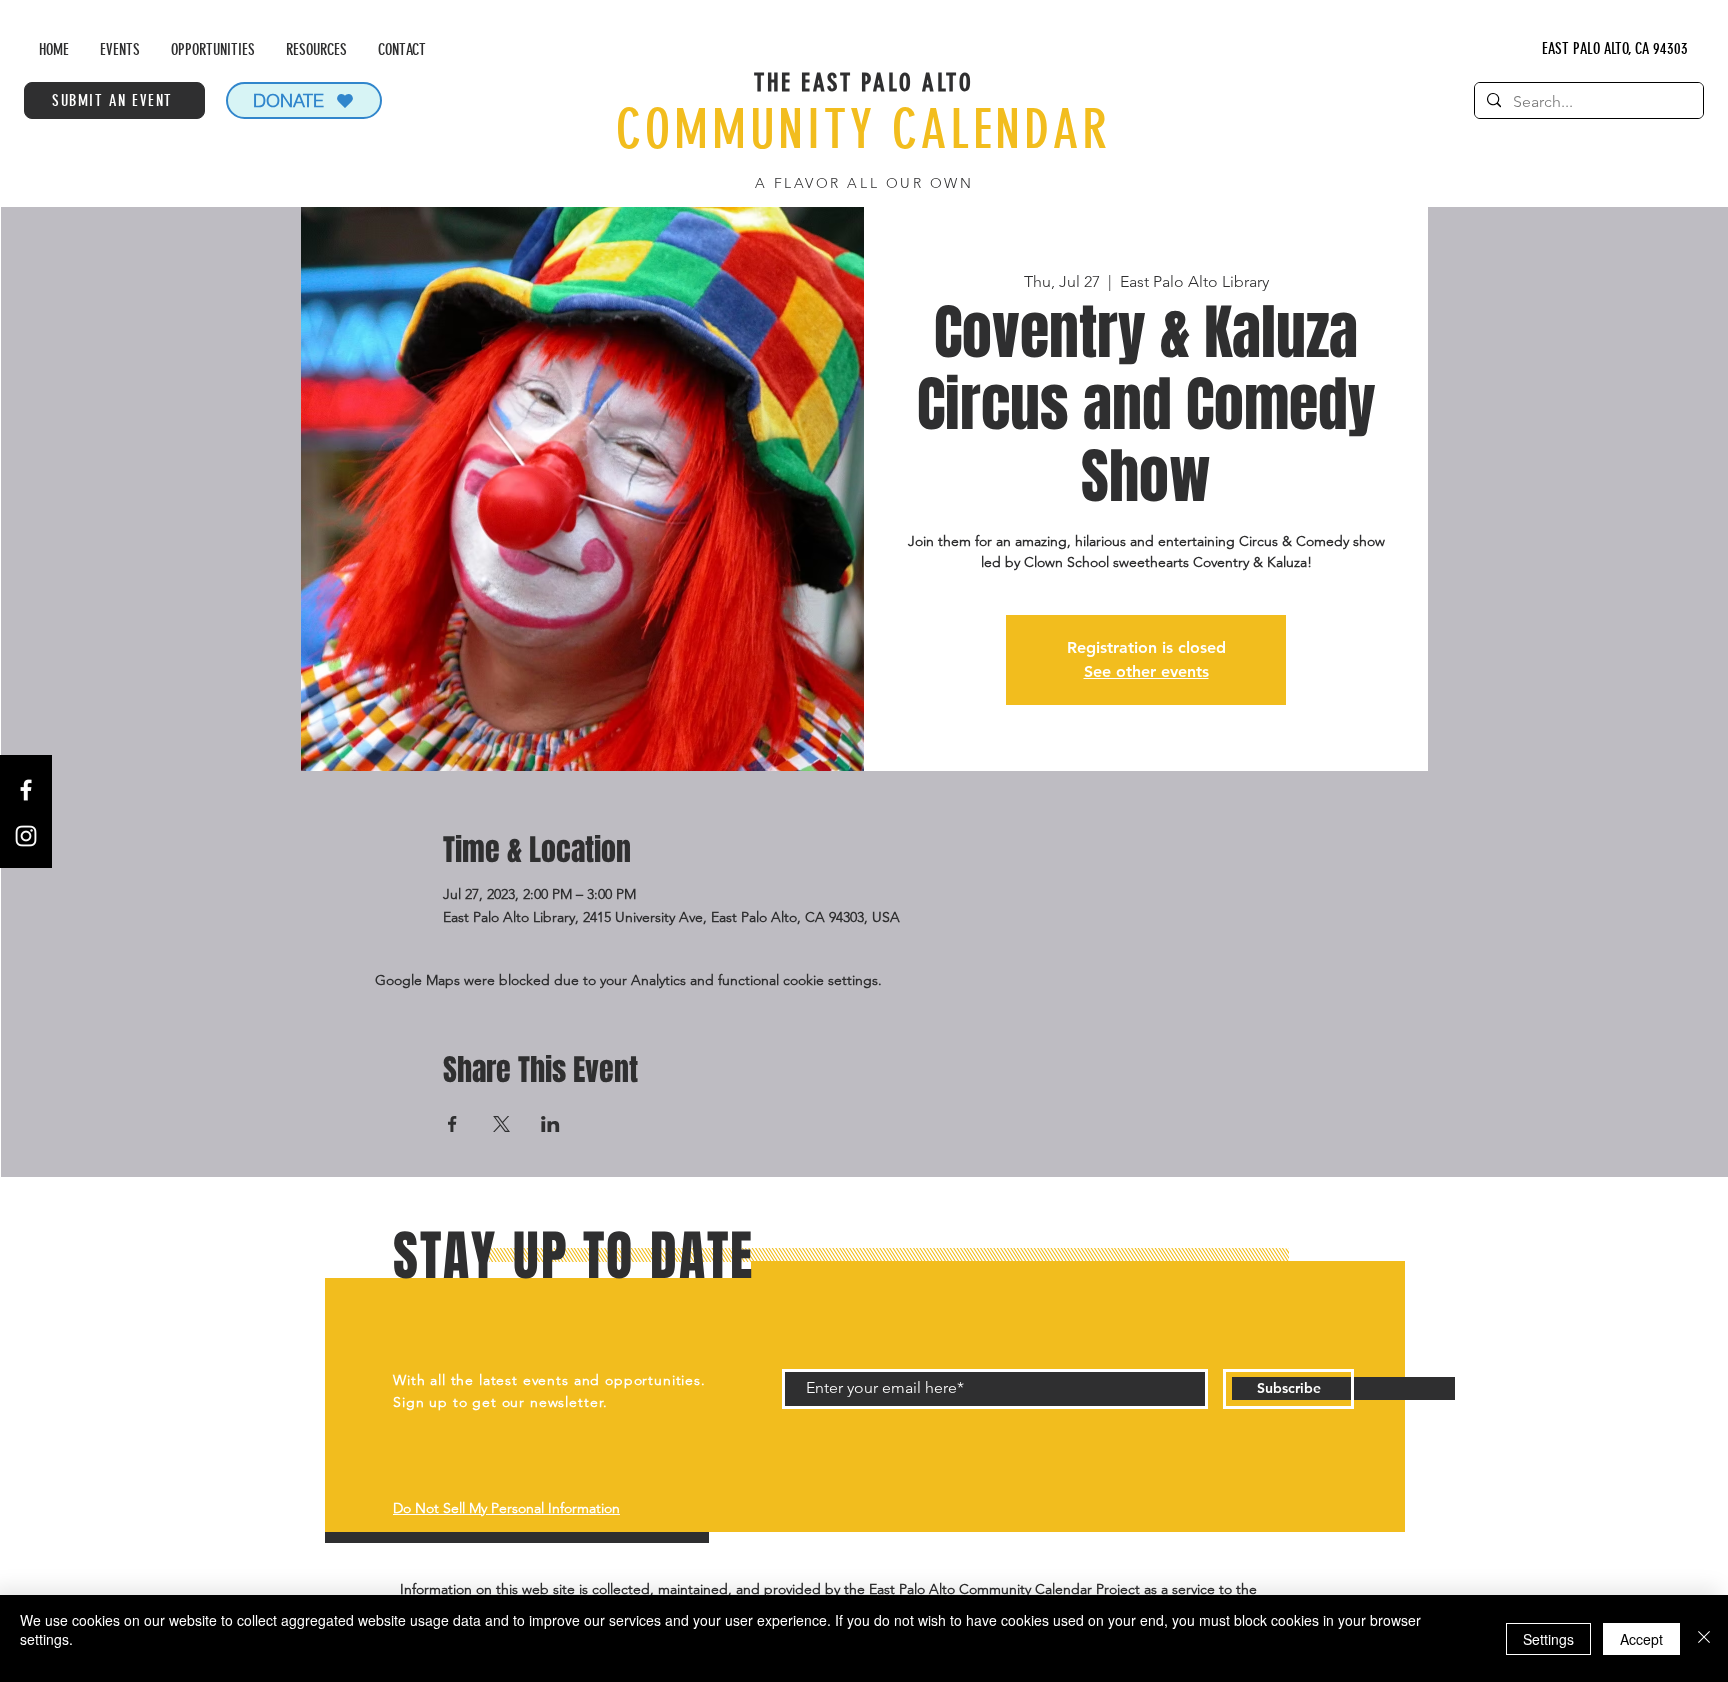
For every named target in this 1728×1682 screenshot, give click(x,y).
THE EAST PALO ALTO (863, 82)
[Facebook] (26, 790)
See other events (1146, 671)
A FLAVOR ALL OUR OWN (864, 183)
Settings (1548, 1639)
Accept (1641, 1639)
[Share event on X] (501, 1124)
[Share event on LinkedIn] (550, 1124)
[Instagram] (26, 836)
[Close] (1704, 1638)
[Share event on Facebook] (452, 1124)
